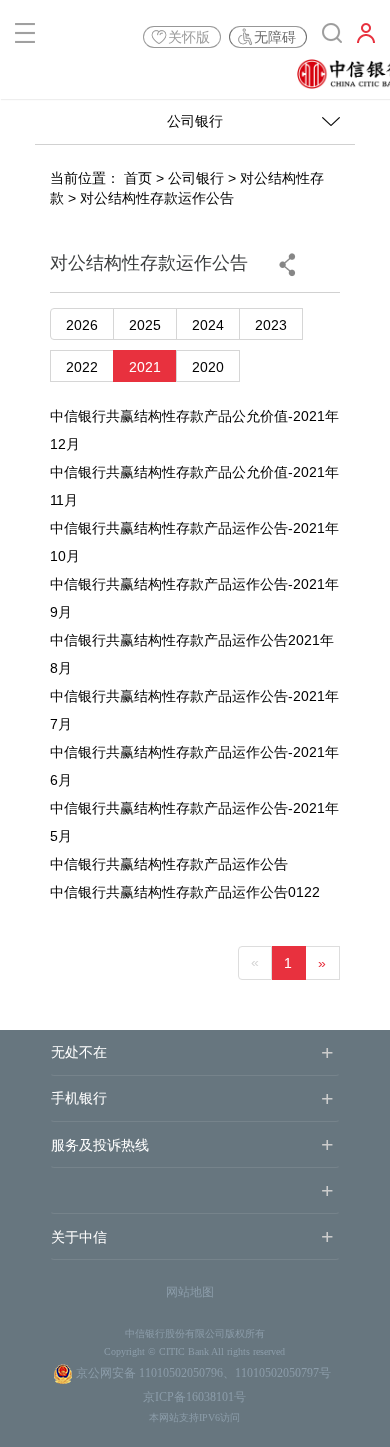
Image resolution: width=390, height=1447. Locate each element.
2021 (145, 367)
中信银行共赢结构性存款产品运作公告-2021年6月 (194, 766)
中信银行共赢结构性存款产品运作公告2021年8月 (192, 654)
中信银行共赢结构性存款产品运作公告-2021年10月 (194, 542)
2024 (208, 325)
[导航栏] (25, 37)
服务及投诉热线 (100, 1145)
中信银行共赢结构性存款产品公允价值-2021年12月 (194, 430)
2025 (145, 325)
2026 (82, 325)
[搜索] (332, 37)
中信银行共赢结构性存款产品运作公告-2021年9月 (194, 598)
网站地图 (190, 1292)
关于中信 (79, 1237)
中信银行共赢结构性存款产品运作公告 (169, 864)
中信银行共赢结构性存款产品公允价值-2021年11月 (194, 486)
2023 (271, 325)
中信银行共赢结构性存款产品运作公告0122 (185, 892)
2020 (208, 367)
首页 (138, 178)
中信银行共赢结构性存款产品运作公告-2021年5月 (194, 822)
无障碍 (275, 37)
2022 (82, 367)
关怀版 (189, 37)
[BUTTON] (366, 37)
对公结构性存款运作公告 (157, 198)
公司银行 (196, 178)
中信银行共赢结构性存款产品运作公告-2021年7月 (194, 710)
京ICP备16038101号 (194, 1397)
